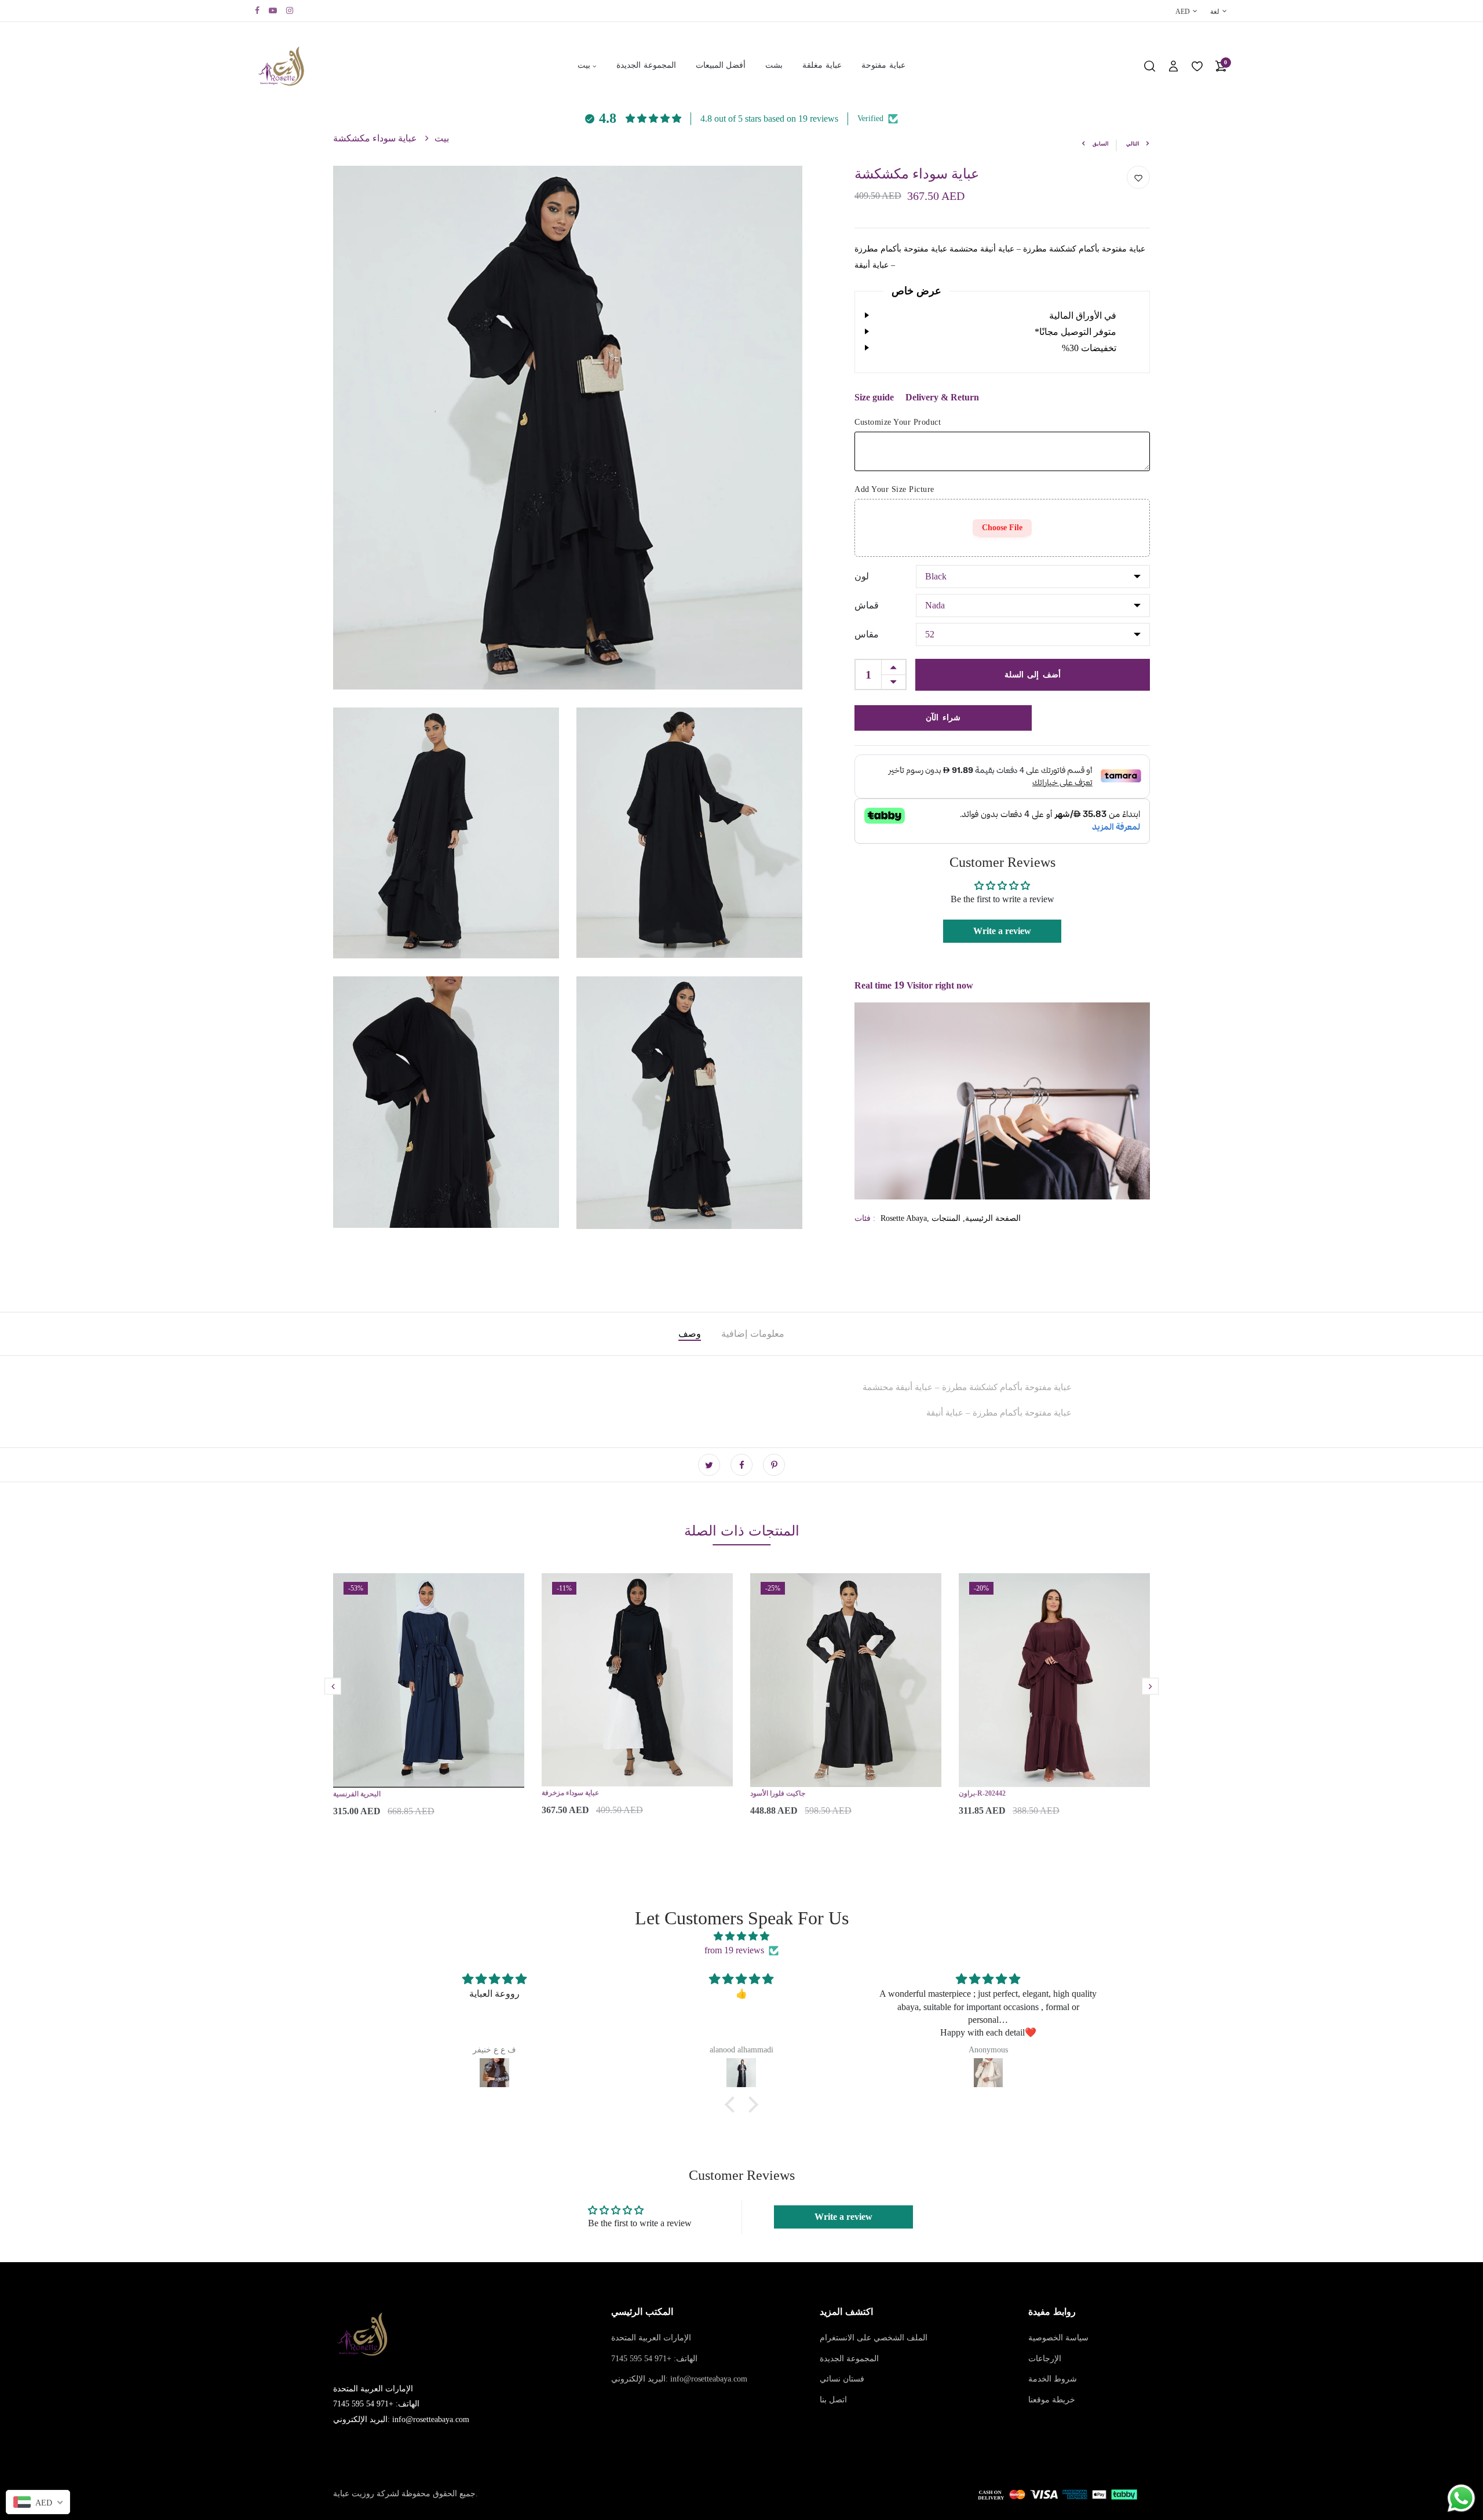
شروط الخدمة (1053, 2379)
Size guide (874, 397)
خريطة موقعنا (1052, 2400)
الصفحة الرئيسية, (991, 1218)
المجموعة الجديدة (646, 65)
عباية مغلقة (822, 65)
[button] (733, 2105)
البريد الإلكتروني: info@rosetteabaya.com (679, 2379)
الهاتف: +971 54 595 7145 (654, 2359)
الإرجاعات (1045, 2359)
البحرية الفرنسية (357, 1794)
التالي (1133, 144)
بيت (584, 65)
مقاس (867, 634)
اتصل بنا (833, 2400)
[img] (741, 1936)
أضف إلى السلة (1033, 674)
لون (862, 576)
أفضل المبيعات (721, 65)
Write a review (1002, 931)
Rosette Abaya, (906, 1218)
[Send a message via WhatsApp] (1461, 2498)
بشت (774, 65)
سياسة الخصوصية (1058, 2338)
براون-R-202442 (982, 1793)
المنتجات (946, 1218)
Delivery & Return (942, 397)
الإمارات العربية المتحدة (651, 2338)
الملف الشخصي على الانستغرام (874, 2338)
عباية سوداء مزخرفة (570, 1793)
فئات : (865, 1218)
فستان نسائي (842, 2379)
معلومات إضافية (753, 1334)
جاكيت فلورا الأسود (778, 1793)
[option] (429, 1705)
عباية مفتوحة (883, 65)
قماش (867, 605)
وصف (690, 1334)
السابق (1101, 144)
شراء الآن (943, 717)
